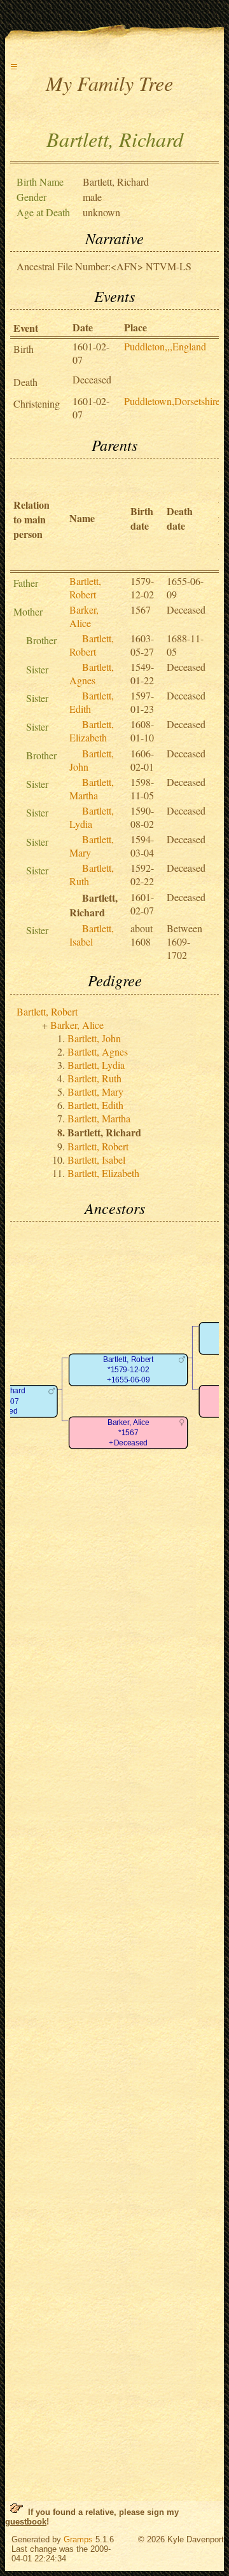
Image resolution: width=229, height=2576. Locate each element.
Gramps (78, 2539)
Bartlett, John (94, 1038)
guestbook (26, 2522)
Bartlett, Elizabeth (92, 731)
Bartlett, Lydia (92, 817)
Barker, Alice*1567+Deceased (128, 1433)
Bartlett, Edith (95, 1105)
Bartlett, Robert (85, 588)
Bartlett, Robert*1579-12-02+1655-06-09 (128, 1370)
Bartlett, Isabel (92, 935)
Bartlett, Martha (92, 789)
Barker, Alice (84, 616)
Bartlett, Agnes (92, 673)
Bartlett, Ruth (94, 1078)
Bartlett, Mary (95, 1092)
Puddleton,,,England (165, 346)
